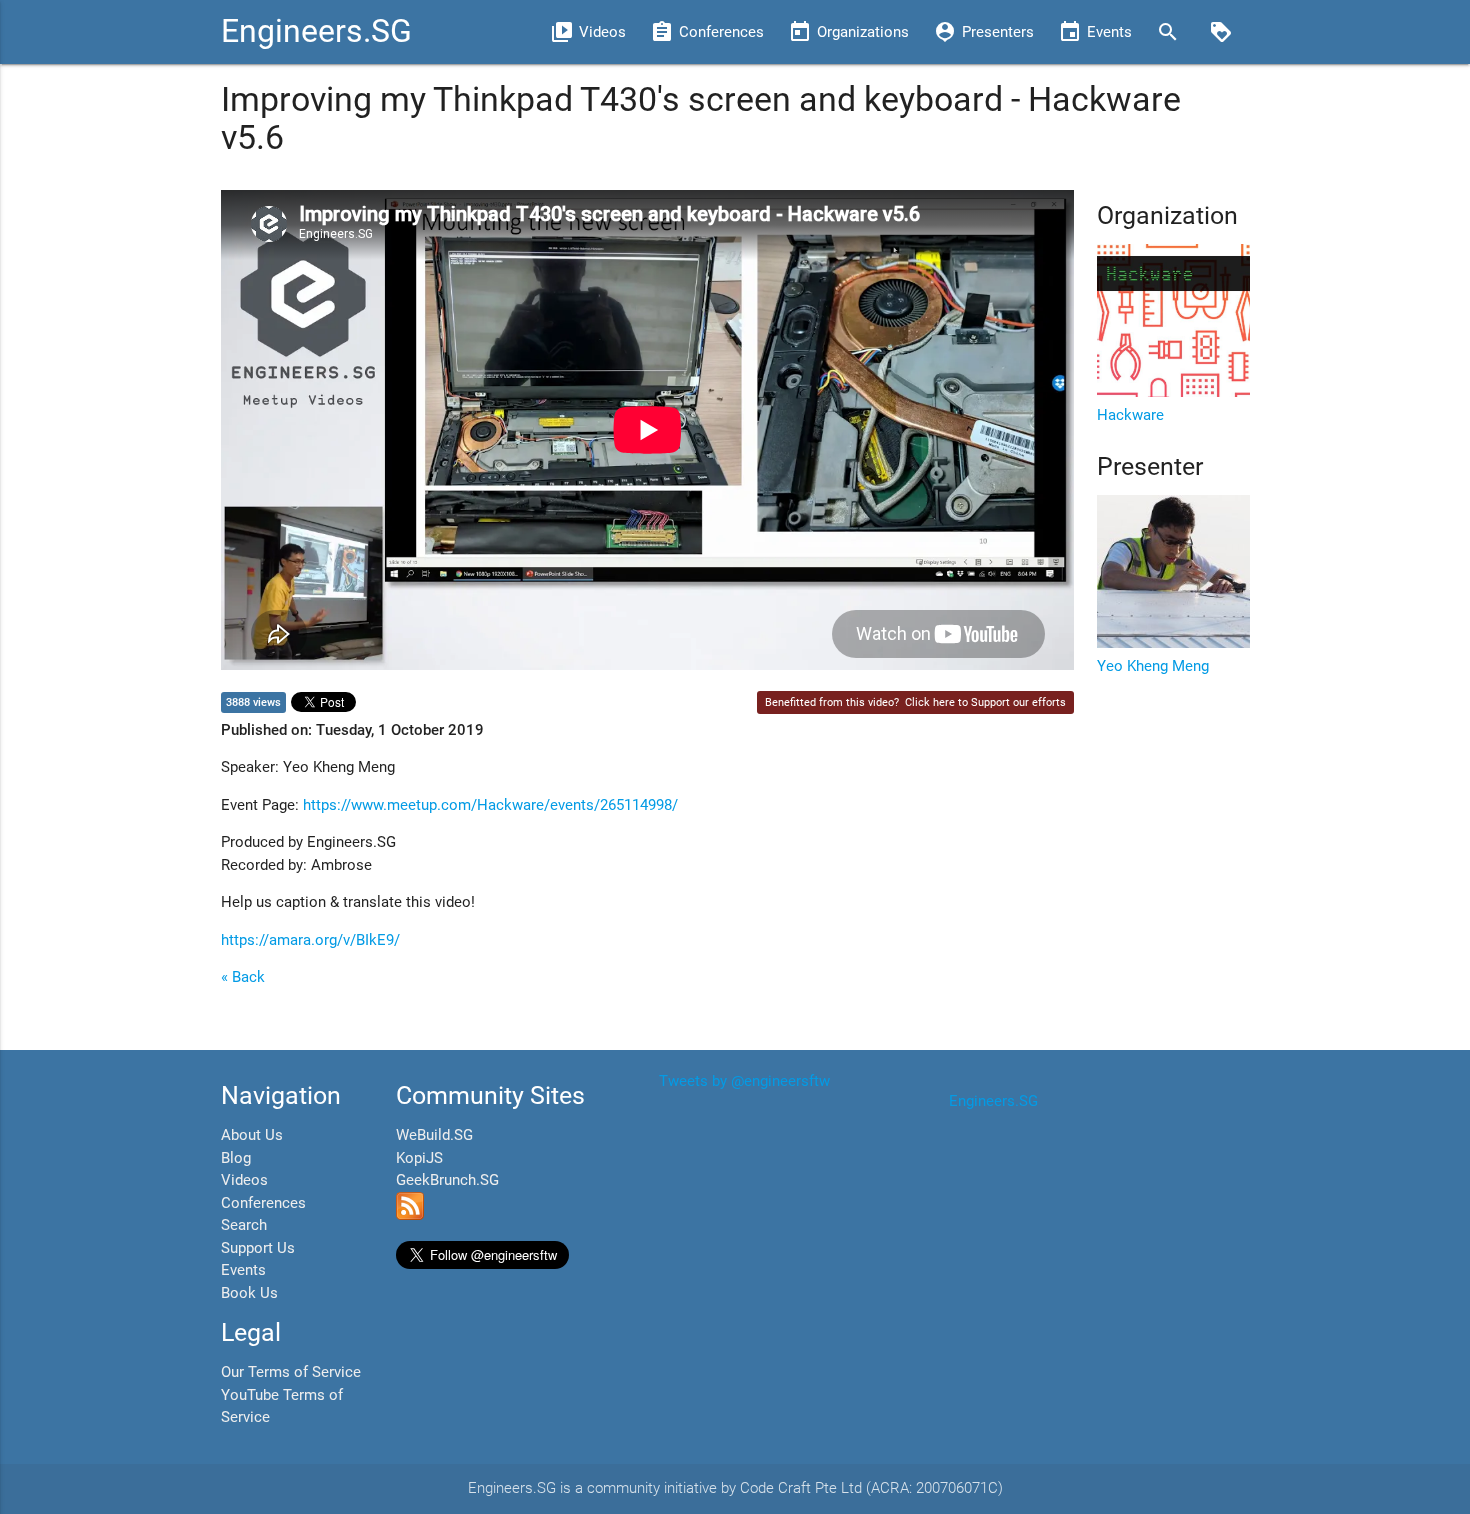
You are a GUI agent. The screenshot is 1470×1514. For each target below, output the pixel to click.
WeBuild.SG (434, 1135)
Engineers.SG (316, 31)
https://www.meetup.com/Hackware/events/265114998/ (490, 805)
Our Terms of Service (291, 1372)
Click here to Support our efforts (985, 702)
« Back (243, 977)
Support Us (258, 1248)
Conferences (263, 1203)
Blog (236, 1158)
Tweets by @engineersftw (744, 1081)
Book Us (249, 1293)
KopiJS (419, 1158)
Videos (244, 1180)
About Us (252, 1135)
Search (244, 1225)
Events (243, 1270)
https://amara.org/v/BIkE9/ (310, 940)
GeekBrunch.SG (447, 1180)
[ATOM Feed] (410, 1215)
